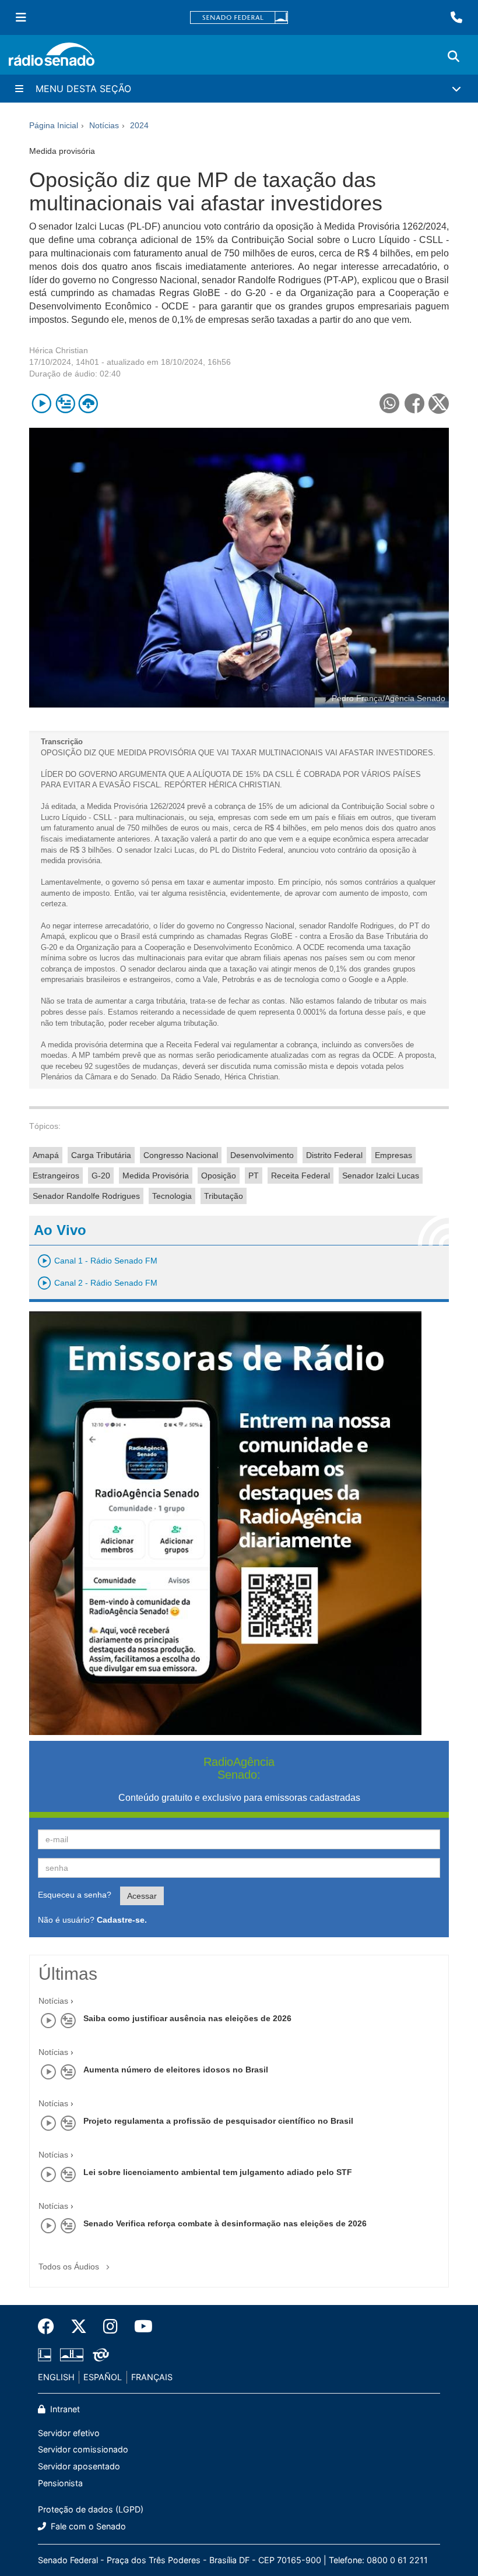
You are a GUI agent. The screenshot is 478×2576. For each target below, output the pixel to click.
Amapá (46, 1155)
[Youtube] (139, 2327)
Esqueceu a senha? (75, 1895)
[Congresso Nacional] (72, 2355)
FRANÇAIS (152, 2377)
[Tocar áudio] (42, 404)
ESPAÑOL (103, 2377)
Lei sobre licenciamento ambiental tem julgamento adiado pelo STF (218, 2172)
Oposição (219, 1176)
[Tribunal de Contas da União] (99, 2355)
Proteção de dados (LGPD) (91, 2509)
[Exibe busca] (454, 57)
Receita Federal (300, 1176)
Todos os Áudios (70, 2267)
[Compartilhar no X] (439, 404)
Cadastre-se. (122, 1920)
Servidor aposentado (79, 2466)
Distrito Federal (334, 1155)
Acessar (142, 1896)
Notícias (53, 2001)
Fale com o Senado (87, 2526)
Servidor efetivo (69, 2433)
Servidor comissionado (83, 2449)
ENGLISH (56, 2377)
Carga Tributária (101, 1155)
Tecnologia (172, 1196)
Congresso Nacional (181, 1155)
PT (254, 1176)
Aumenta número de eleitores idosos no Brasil (176, 2070)
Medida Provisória (156, 1176)
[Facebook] (50, 2327)
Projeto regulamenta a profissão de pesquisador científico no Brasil (218, 2121)
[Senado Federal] (239, 18)
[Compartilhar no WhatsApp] (389, 404)
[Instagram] (110, 2327)
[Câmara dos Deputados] (47, 2355)
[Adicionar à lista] (65, 404)
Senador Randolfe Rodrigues (86, 1196)
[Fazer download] (88, 404)
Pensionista (60, 2483)
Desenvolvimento (262, 1155)
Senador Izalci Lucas (381, 1176)
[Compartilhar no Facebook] (414, 404)
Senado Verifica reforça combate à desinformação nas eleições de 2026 (225, 2223)
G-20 (101, 1176)
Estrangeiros (56, 1176)
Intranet (64, 2409)
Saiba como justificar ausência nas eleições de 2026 (187, 2018)
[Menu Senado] (21, 17)
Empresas (393, 1155)
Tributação (224, 1196)
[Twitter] (79, 2327)
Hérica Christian (59, 350)
